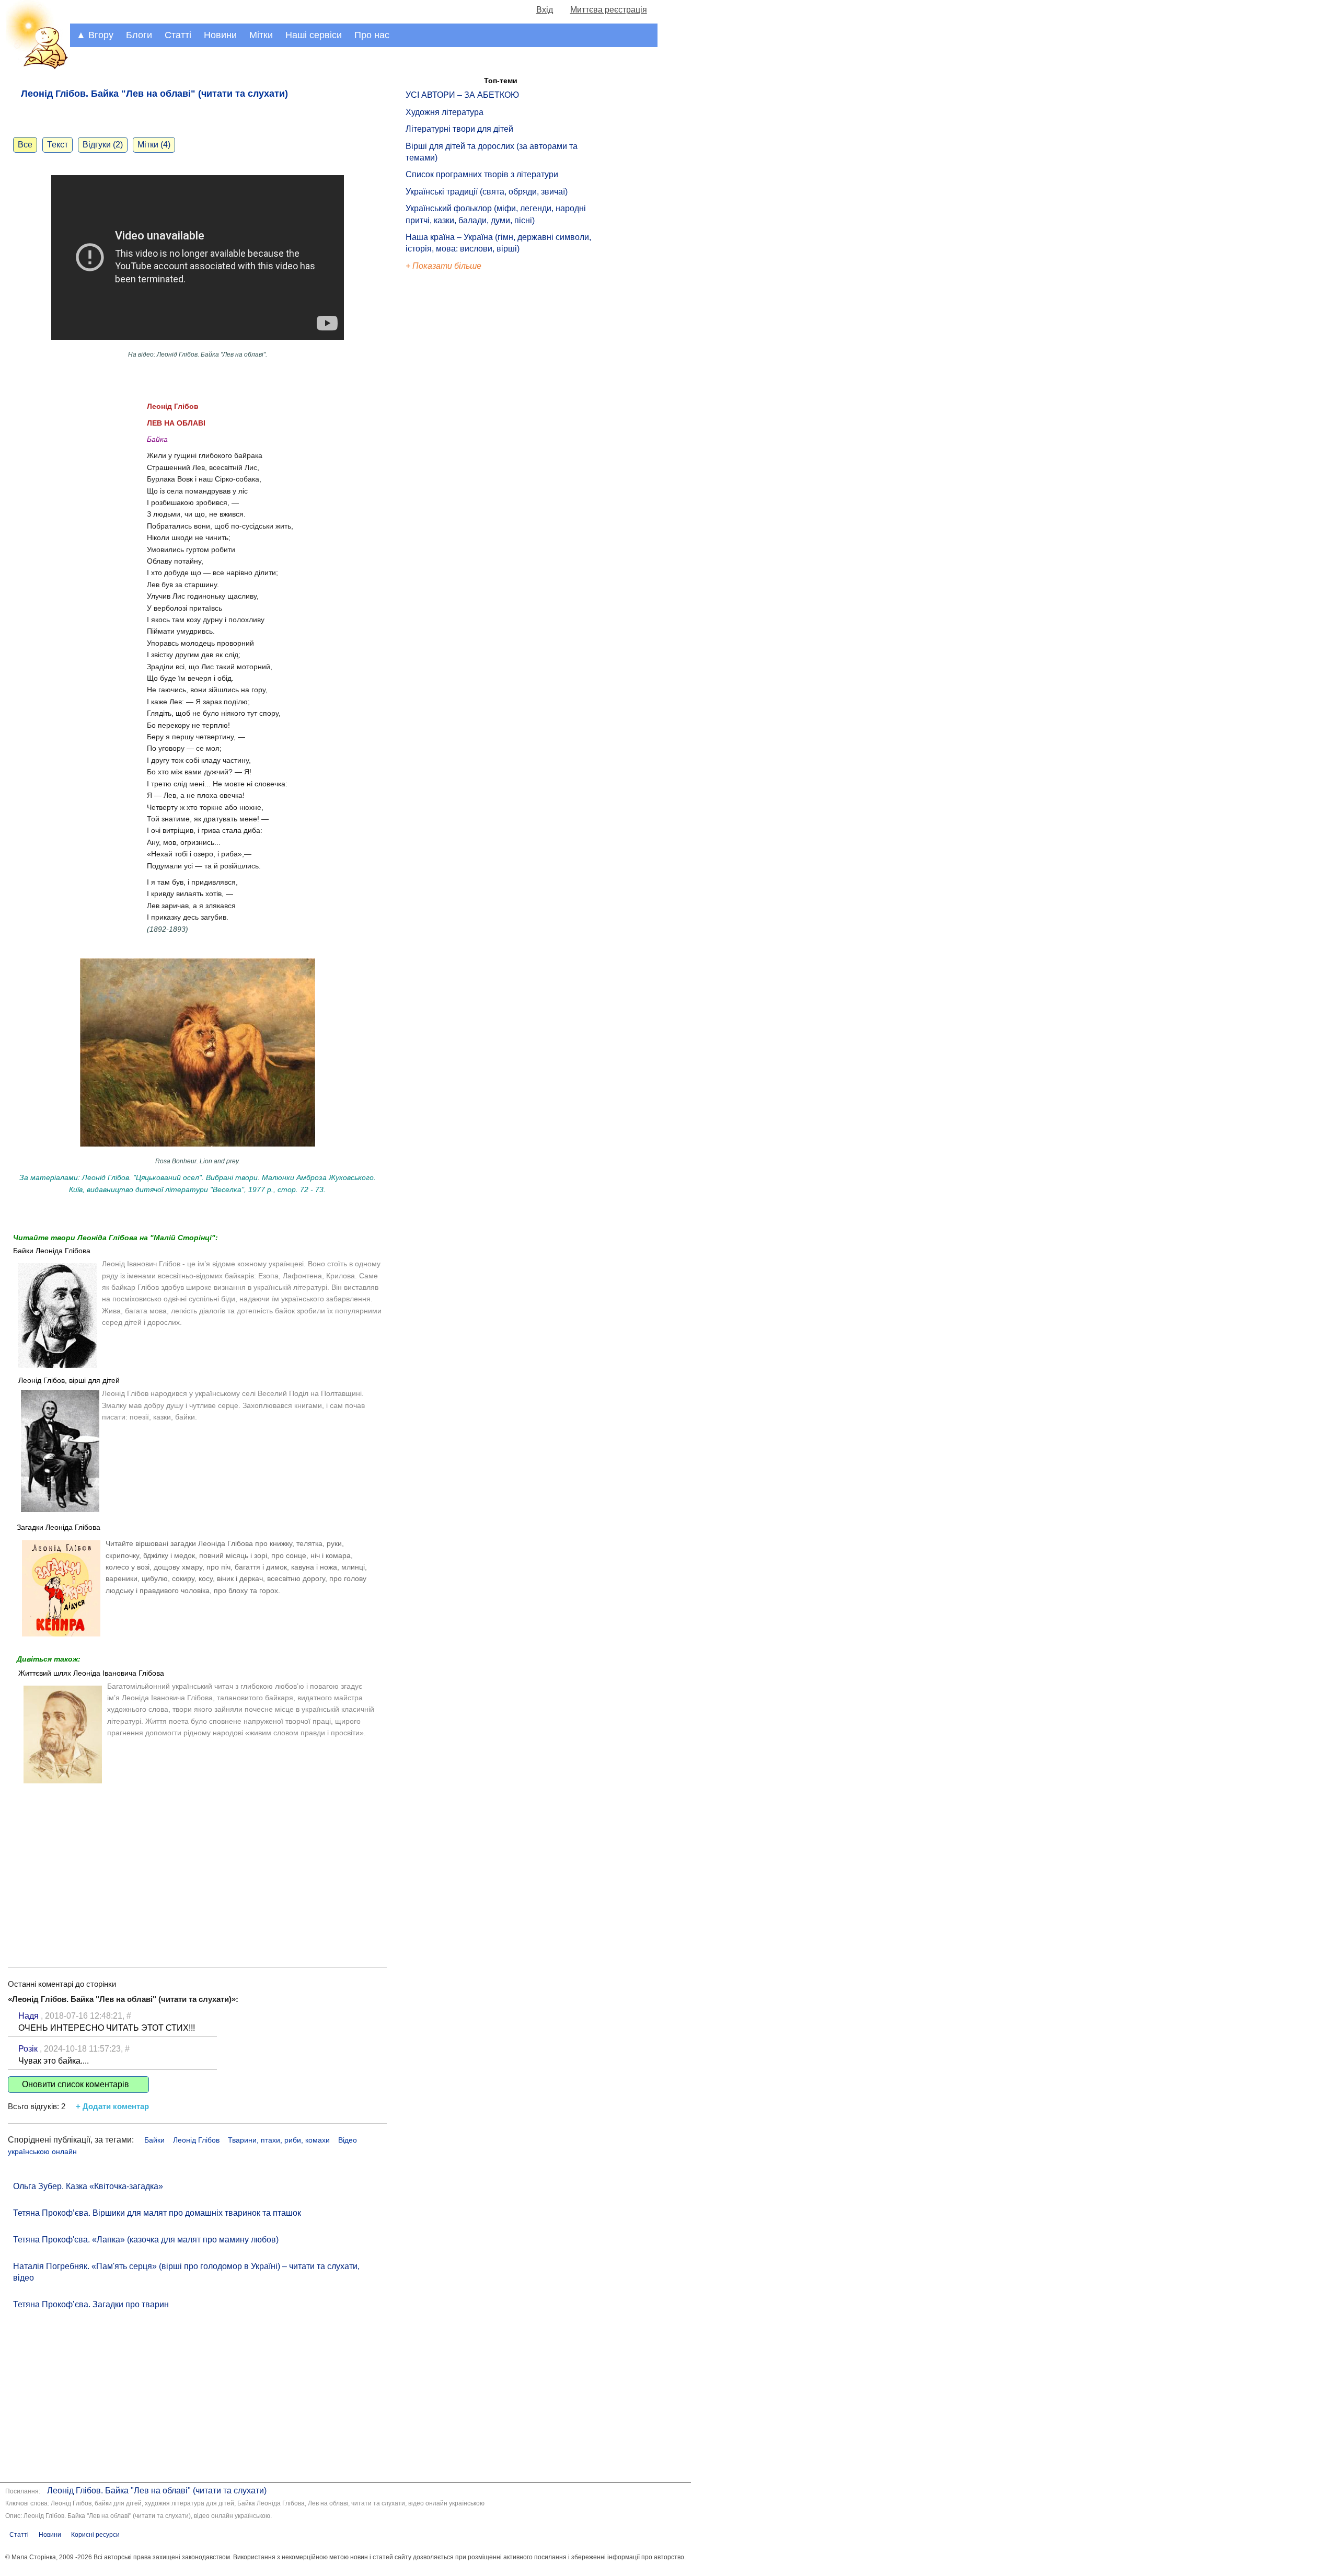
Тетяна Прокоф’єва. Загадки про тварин (91, 2304)
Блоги (139, 35)
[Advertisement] (197, 1868)
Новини (220, 35)
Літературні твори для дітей (459, 129)
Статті (178, 35)
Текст (57, 145)
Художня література (445, 112)
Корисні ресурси (95, 2535)
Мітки (261, 35)
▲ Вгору (95, 35)
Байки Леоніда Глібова (52, 1251)
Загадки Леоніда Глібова (59, 1527)
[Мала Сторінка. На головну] (35, 67)
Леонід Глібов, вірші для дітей (69, 1380)
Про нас (372, 35)
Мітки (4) (154, 145)
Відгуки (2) (103, 145)
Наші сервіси (314, 35)
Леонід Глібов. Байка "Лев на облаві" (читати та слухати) (157, 2491)
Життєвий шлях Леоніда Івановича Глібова (91, 1673)
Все (25, 145)
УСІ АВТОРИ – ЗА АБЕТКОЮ (462, 95)
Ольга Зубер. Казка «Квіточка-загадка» (88, 2186)
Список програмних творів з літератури (482, 174)
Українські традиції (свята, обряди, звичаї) (487, 192)
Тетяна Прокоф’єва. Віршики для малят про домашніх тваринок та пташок (157, 2213)
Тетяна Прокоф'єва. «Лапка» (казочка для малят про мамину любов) (146, 2240)
